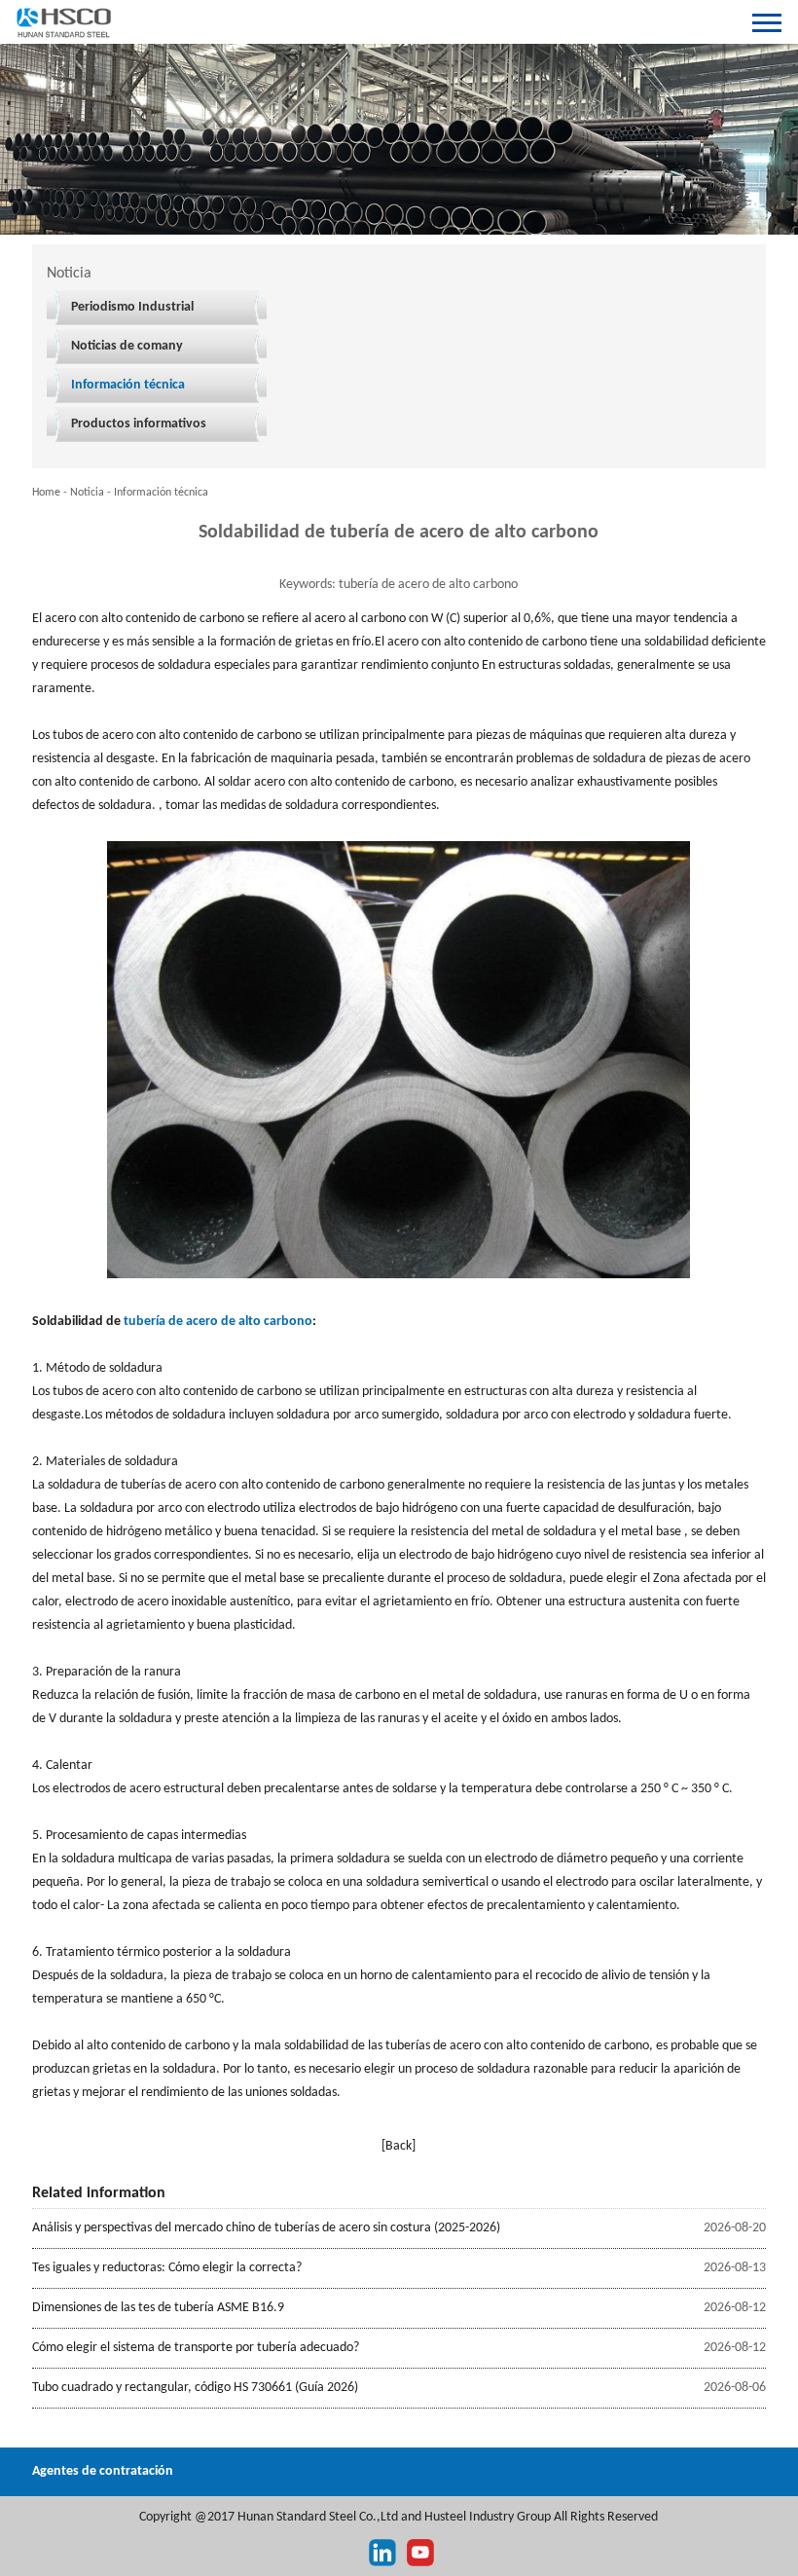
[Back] (399, 2146)
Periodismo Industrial (132, 307)
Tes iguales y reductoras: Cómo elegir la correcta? (167, 2268)
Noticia (87, 493)
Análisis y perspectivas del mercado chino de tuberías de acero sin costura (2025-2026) (266, 2228)
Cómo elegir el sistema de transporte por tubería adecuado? (196, 2348)
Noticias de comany (127, 346)
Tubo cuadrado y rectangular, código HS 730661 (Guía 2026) (195, 2388)
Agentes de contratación (103, 2471)
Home (46, 493)
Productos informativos (139, 424)
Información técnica (128, 385)
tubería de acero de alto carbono (218, 1322)
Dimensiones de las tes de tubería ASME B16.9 (158, 2308)
